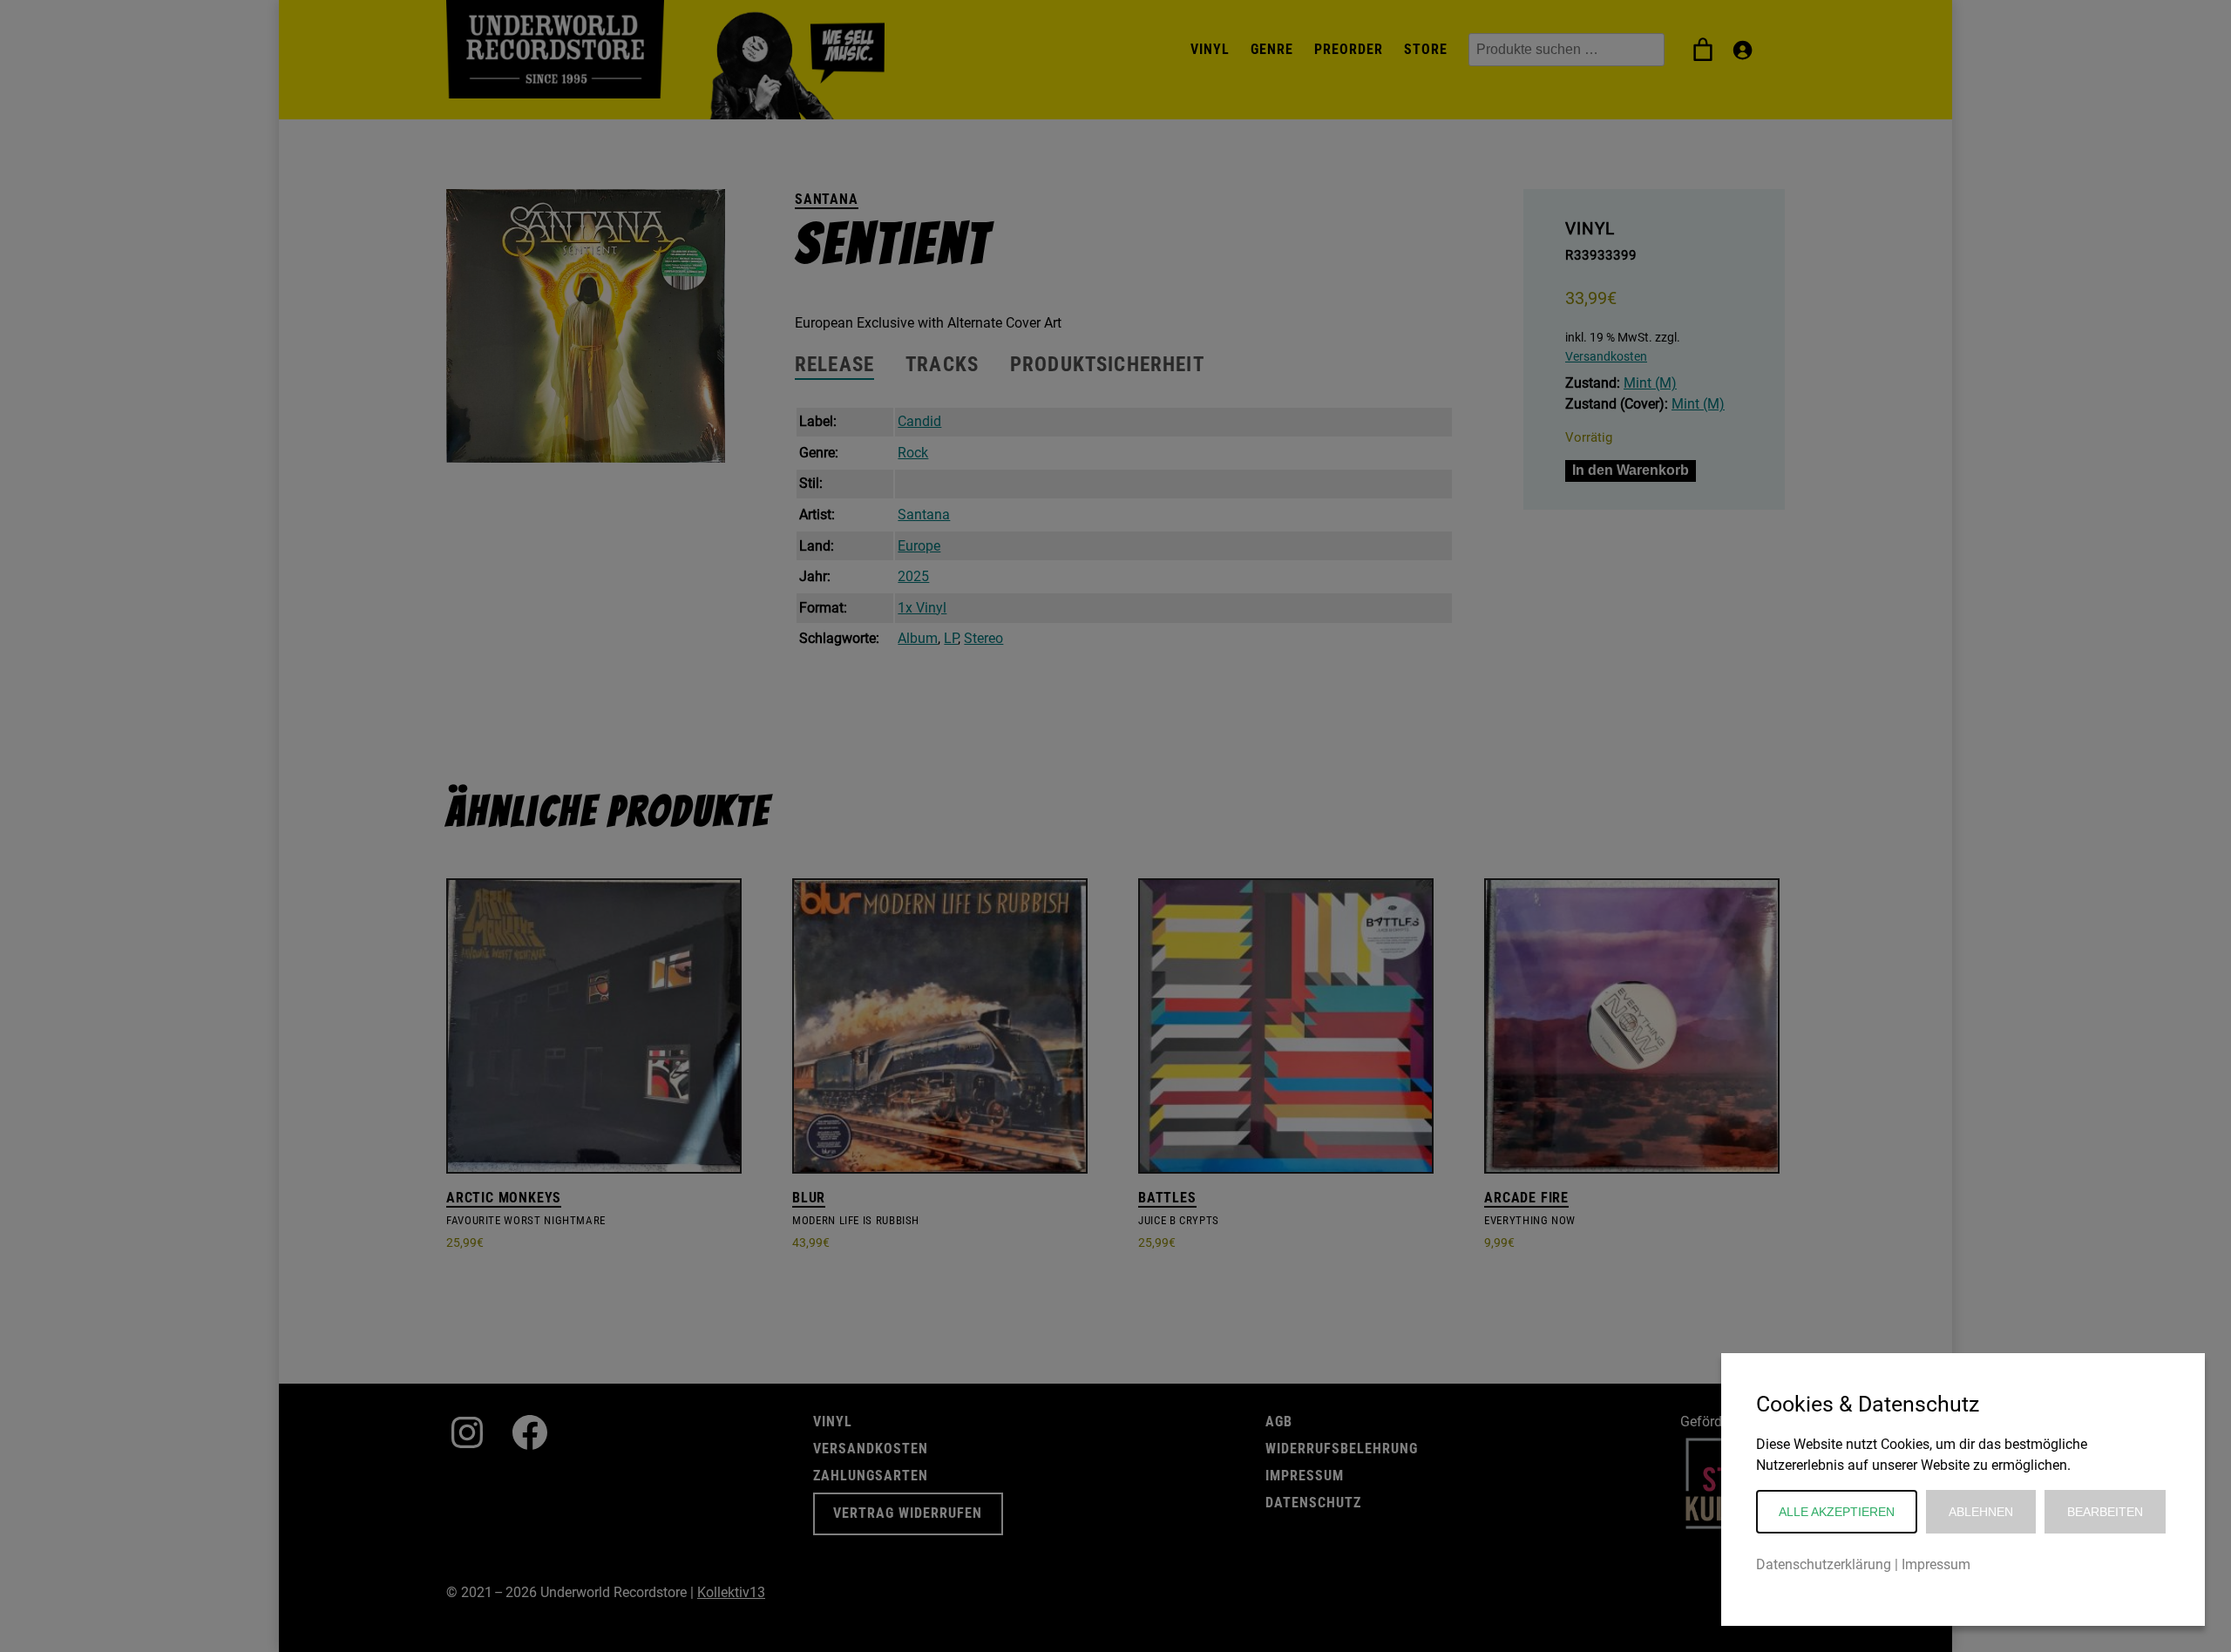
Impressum (1936, 1564)
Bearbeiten (2105, 1512)
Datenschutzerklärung (1824, 1564)
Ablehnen (1981, 1512)
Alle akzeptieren (1837, 1512)
